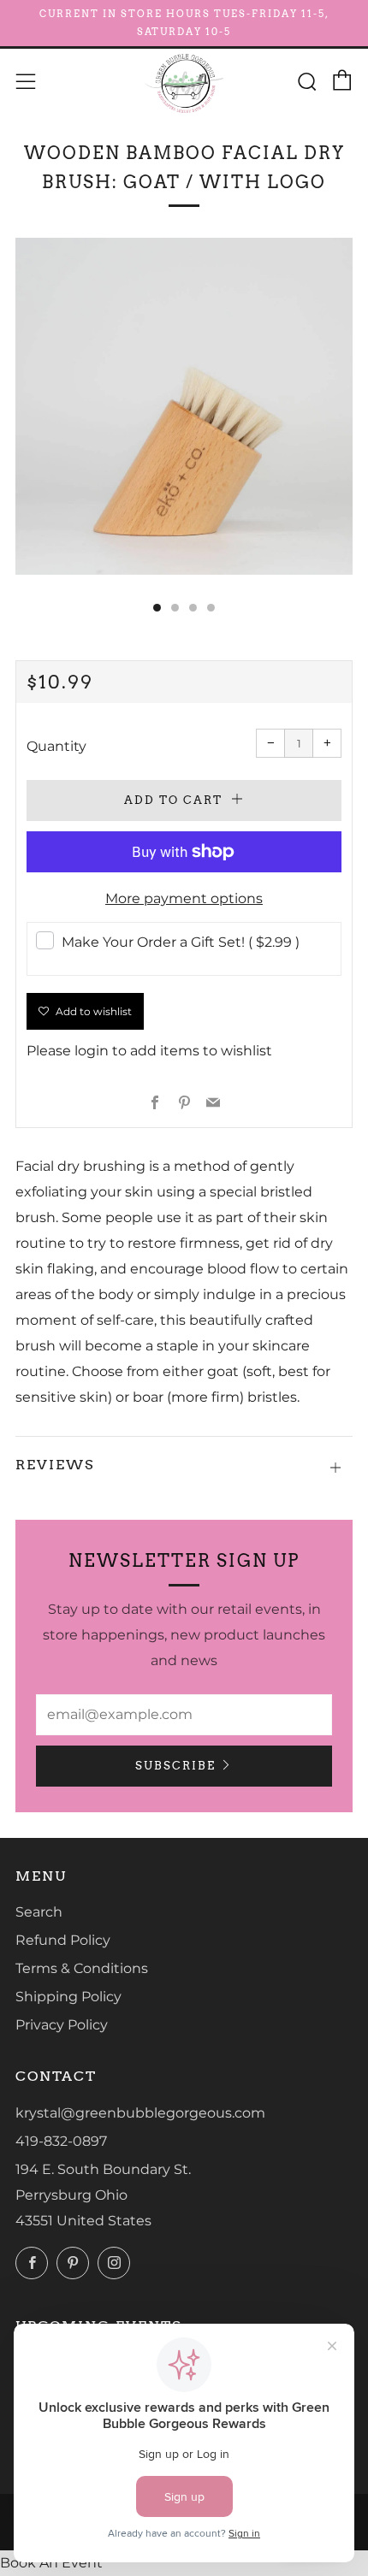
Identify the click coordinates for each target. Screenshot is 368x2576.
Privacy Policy (62, 2025)
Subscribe (175, 1766)
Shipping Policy (68, 1997)
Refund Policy (63, 1940)
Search (39, 1912)
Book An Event (51, 2563)
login (92, 1051)
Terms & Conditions (82, 1968)
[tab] (157, 608)
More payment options (184, 898)
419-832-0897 (61, 2141)
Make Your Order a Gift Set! (181, 942)
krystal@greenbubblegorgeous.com (140, 2113)
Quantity (56, 746)
